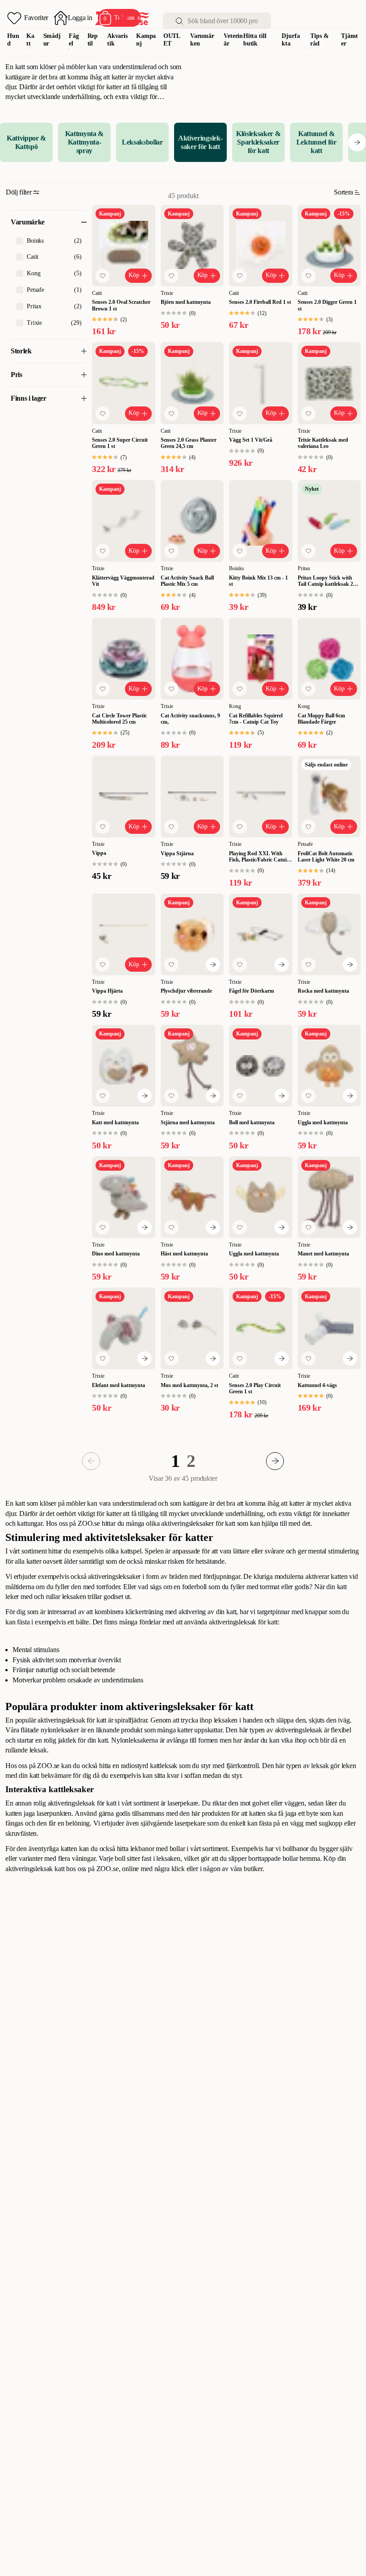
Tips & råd (319, 40)
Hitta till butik (255, 40)
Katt (30, 40)
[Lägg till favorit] (103, 276)
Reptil (93, 40)
